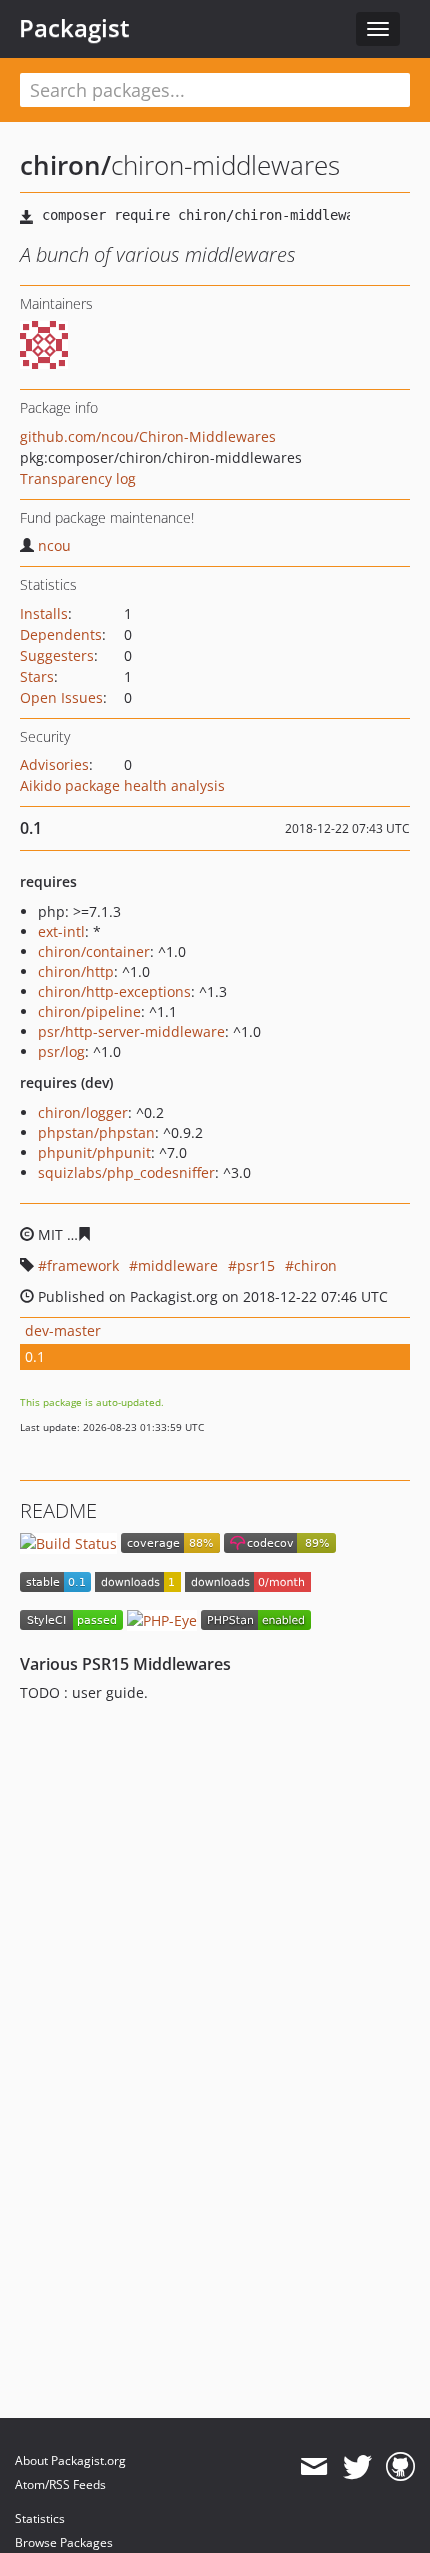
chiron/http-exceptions (114, 991)
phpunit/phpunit (94, 1152)
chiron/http (76, 971)
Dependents (61, 634)
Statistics (40, 2518)
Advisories (54, 764)
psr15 (256, 1265)
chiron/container (94, 951)
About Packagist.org (70, 2460)
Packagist (74, 28)
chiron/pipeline (89, 1011)
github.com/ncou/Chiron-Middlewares (148, 436)
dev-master (63, 1330)
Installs (44, 613)
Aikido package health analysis (122, 785)
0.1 (35, 1356)
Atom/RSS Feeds (60, 2484)
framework (83, 1265)
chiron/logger (83, 1112)
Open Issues (61, 697)
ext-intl (61, 931)
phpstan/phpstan (96, 1132)
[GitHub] (400, 2467)
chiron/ (65, 165)
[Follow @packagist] (357, 2467)
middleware (178, 1265)
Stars (37, 676)
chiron (315, 1265)
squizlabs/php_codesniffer (126, 1172)
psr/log (61, 1051)
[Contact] (313, 2467)
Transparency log (78, 478)
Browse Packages (64, 2542)
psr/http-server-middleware (131, 1031)
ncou (54, 545)
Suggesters (57, 655)
